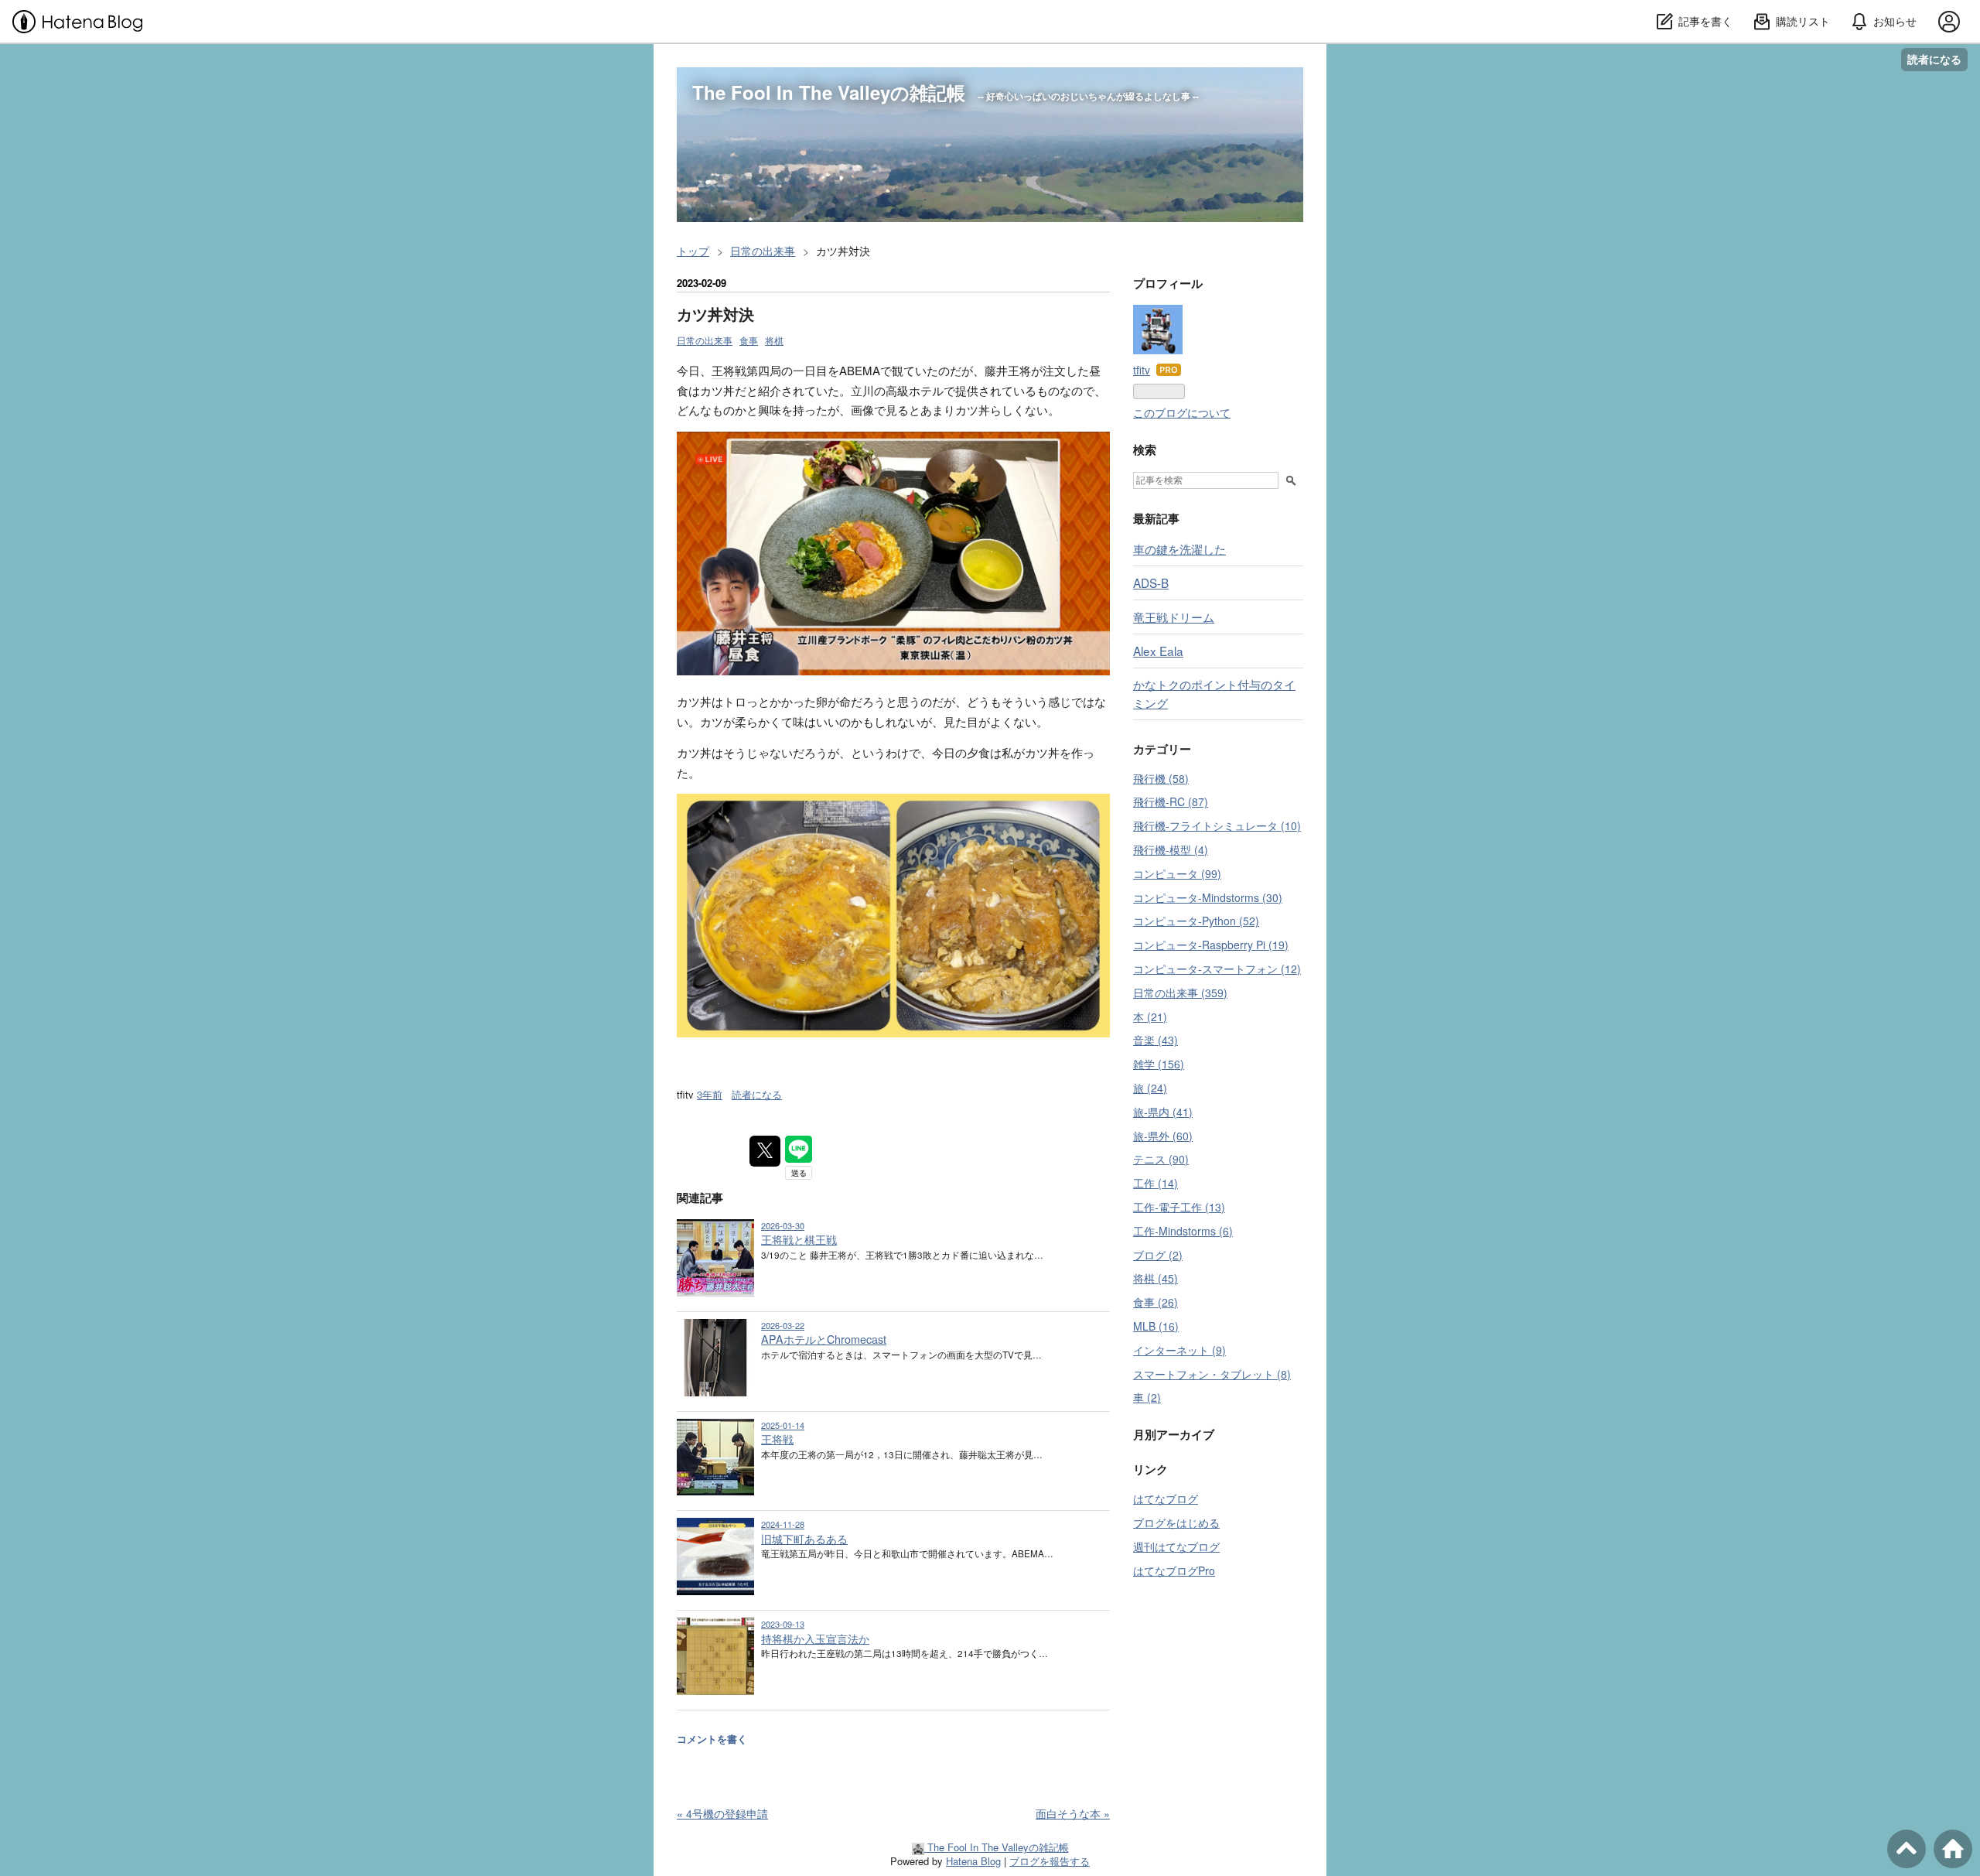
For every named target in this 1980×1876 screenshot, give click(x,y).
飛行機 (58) (1161, 778)
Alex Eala (1158, 651)
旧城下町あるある (804, 1539)
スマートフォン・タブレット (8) (1212, 1374)
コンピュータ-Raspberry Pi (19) (1211, 945)
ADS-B (1151, 583)
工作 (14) (1156, 1183)
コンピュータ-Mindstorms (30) (1208, 897)
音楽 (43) (1156, 1040)
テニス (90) (1161, 1159)
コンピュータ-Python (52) (1196, 921)
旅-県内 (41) (1163, 1112)
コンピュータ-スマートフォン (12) (1217, 969)
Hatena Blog (973, 1861)
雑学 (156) (1159, 1064)
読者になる (1934, 59)
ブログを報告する (1050, 1861)
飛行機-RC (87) (1171, 801)
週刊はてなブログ (1176, 1546)
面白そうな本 (1073, 1813)
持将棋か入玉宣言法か (815, 1639)
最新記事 (1156, 518)
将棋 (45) (1156, 1278)
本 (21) (1150, 1017)
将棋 (774, 340)
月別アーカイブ (1174, 1434)
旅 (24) (1150, 1088)
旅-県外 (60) (1163, 1136)
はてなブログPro (1174, 1570)
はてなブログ (1166, 1498)
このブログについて (1182, 412)
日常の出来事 (705, 340)
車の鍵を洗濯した (1179, 548)
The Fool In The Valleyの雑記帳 (829, 92)
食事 (749, 340)
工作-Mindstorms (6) (1183, 1231)
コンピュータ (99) (1177, 873)
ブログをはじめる (1176, 1522)
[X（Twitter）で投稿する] (765, 1151)
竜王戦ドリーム (1174, 617)
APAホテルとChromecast (824, 1339)
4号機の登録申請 (722, 1813)
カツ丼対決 (715, 314)
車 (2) (1147, 1397)
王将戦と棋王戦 (799, 1239)
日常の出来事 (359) (1180, 993)
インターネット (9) (1179, 1350)
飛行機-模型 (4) (1171, 849)
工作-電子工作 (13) (1179, 1207)
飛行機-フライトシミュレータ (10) (1217, 825)
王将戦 (729, 370)
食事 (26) (1156, 1302)
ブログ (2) (1158, 1255)
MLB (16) (1156, 1326)
